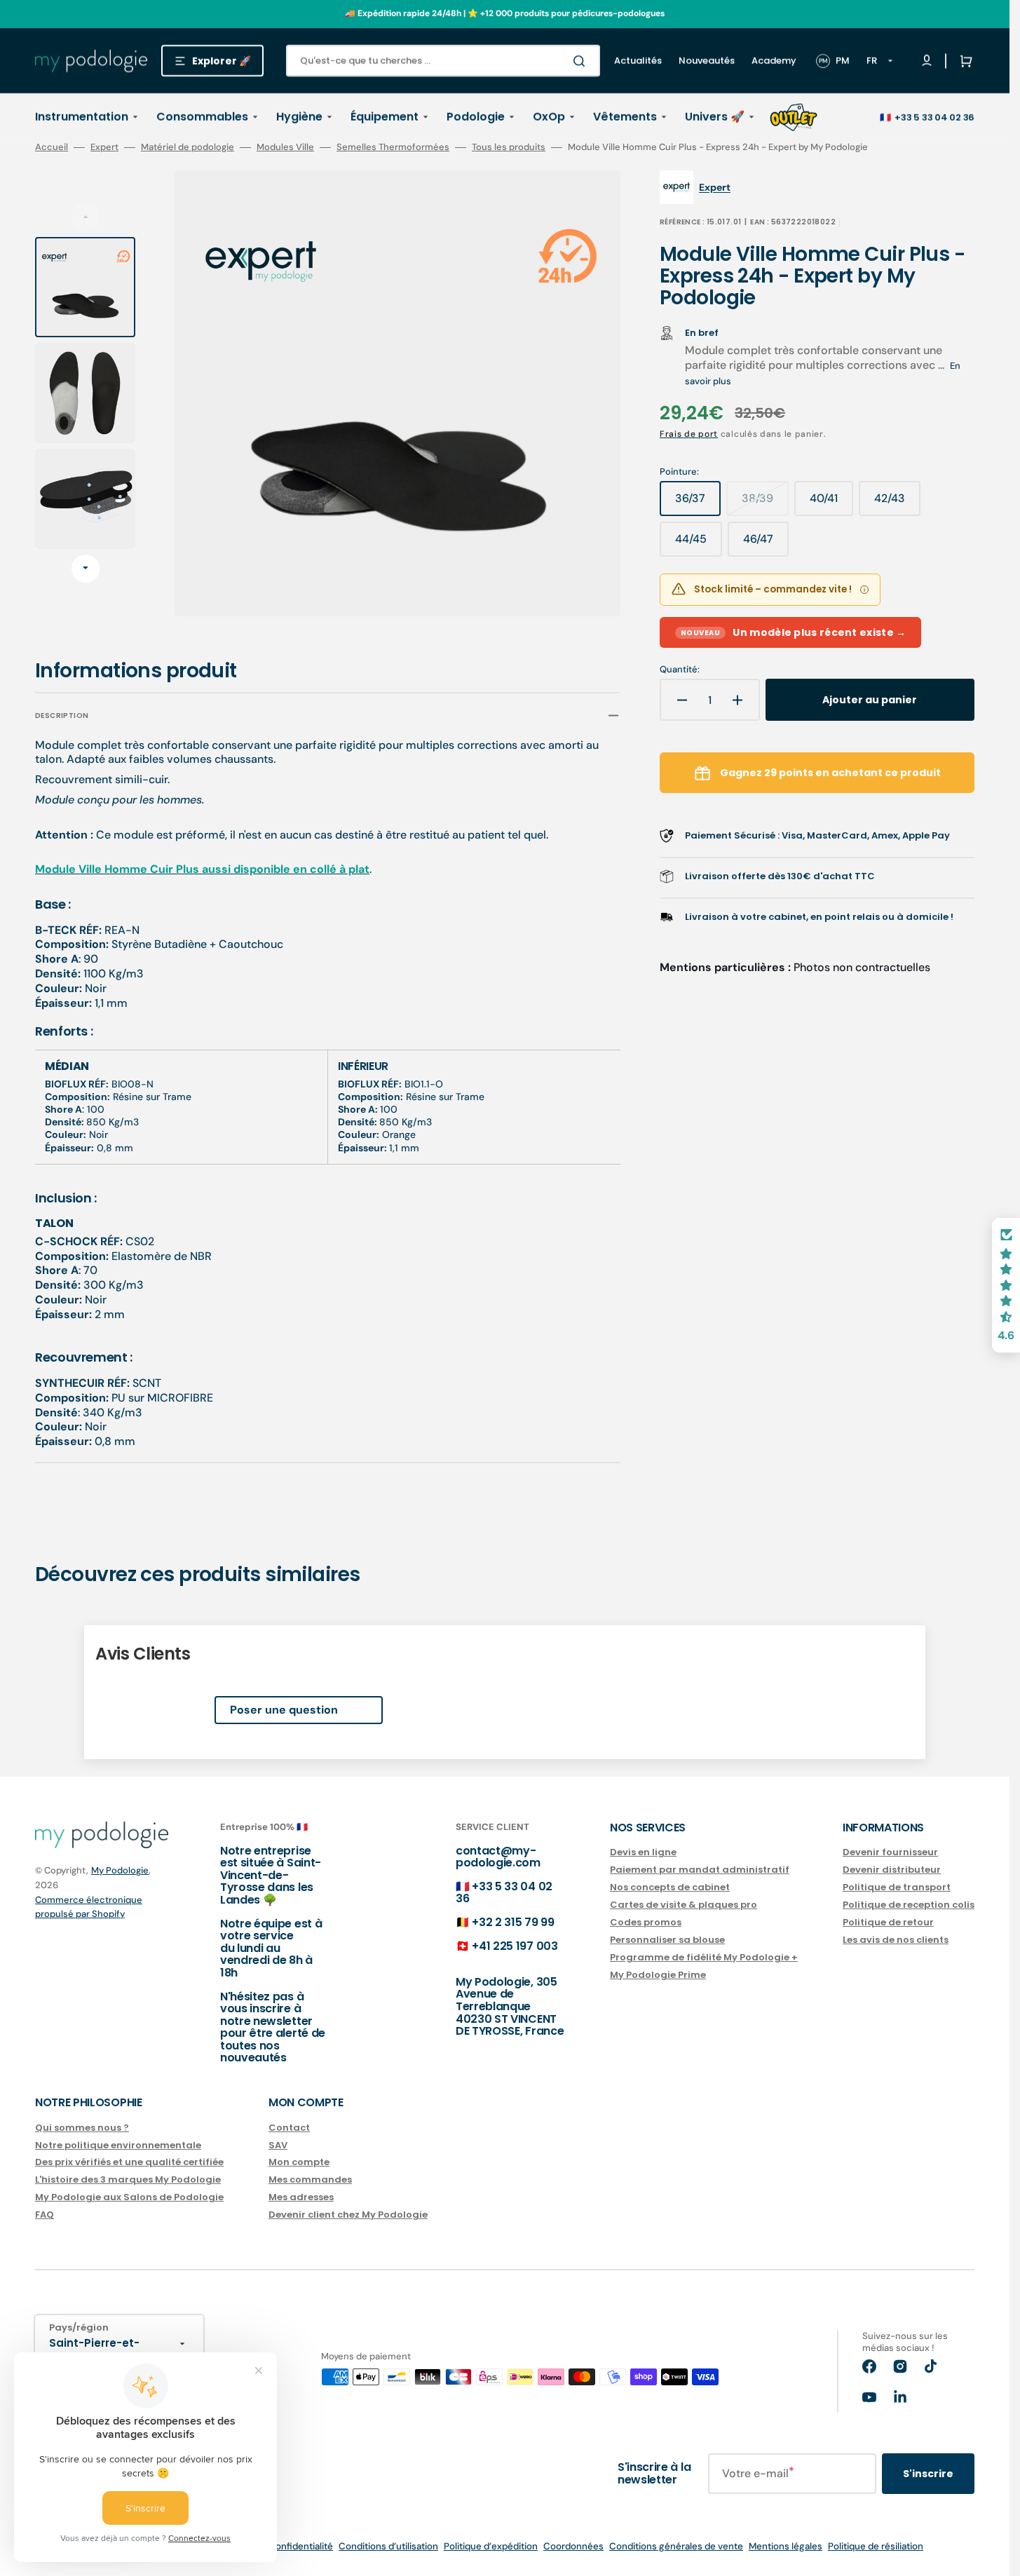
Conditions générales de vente (676, 2546)
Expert (104, 147)
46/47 (766, 544)
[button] (963, 61)
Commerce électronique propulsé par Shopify (89, 1907)
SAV (278, 2145)
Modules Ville (285, 147)
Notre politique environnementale (118, 2145)
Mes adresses (301, 2197)
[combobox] (443, 61)
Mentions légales (786, 2546)
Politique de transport (897, 1887)
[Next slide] (86, 569)
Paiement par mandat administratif (700, 1870)
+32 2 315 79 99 (513, 1922)
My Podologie (120, 1870)
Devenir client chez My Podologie (348, 2215)
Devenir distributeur (892, 1870)
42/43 (897, 503)
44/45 (699, 544)
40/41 (831, 503)
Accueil (52, 147)
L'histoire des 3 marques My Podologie (128, 2180)
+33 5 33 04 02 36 (934, 117)
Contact (289, 2128)
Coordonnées (573, 2546)
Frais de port (689, 434)
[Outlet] (794, 117)
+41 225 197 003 (515, 1946)
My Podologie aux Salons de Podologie (129, 2197)
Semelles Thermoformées (393, 147)
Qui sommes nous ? (82, 2128)
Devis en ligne (643, 1853)
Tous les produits (509, 147)
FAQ (45, 2215)
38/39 (765, 503)
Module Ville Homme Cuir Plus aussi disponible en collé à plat (202, 869)
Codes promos (646, 1922)
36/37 (698, 503)
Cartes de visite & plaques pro (684, 1905)
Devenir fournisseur (890, 1853)
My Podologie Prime (658, 1975)
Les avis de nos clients (896, 1940)
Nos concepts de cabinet (670, 1887)
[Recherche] (582, 61)
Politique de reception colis (909, 1905)
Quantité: (680, 670)
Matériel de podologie (188, 147)
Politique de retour (888, 1922)
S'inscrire (928, 2474)
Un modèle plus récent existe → (794, 632)
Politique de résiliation (876, 2546)
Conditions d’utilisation (388, 2546)
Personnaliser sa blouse (667, 1940)
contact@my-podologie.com (498, 1857)
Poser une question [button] (284, 1710)
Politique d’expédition (491, 2546)
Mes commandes (310, 2180)
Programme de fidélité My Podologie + (704, 1957)
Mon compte (299, 2162)
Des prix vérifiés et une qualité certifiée (129, 2162)
